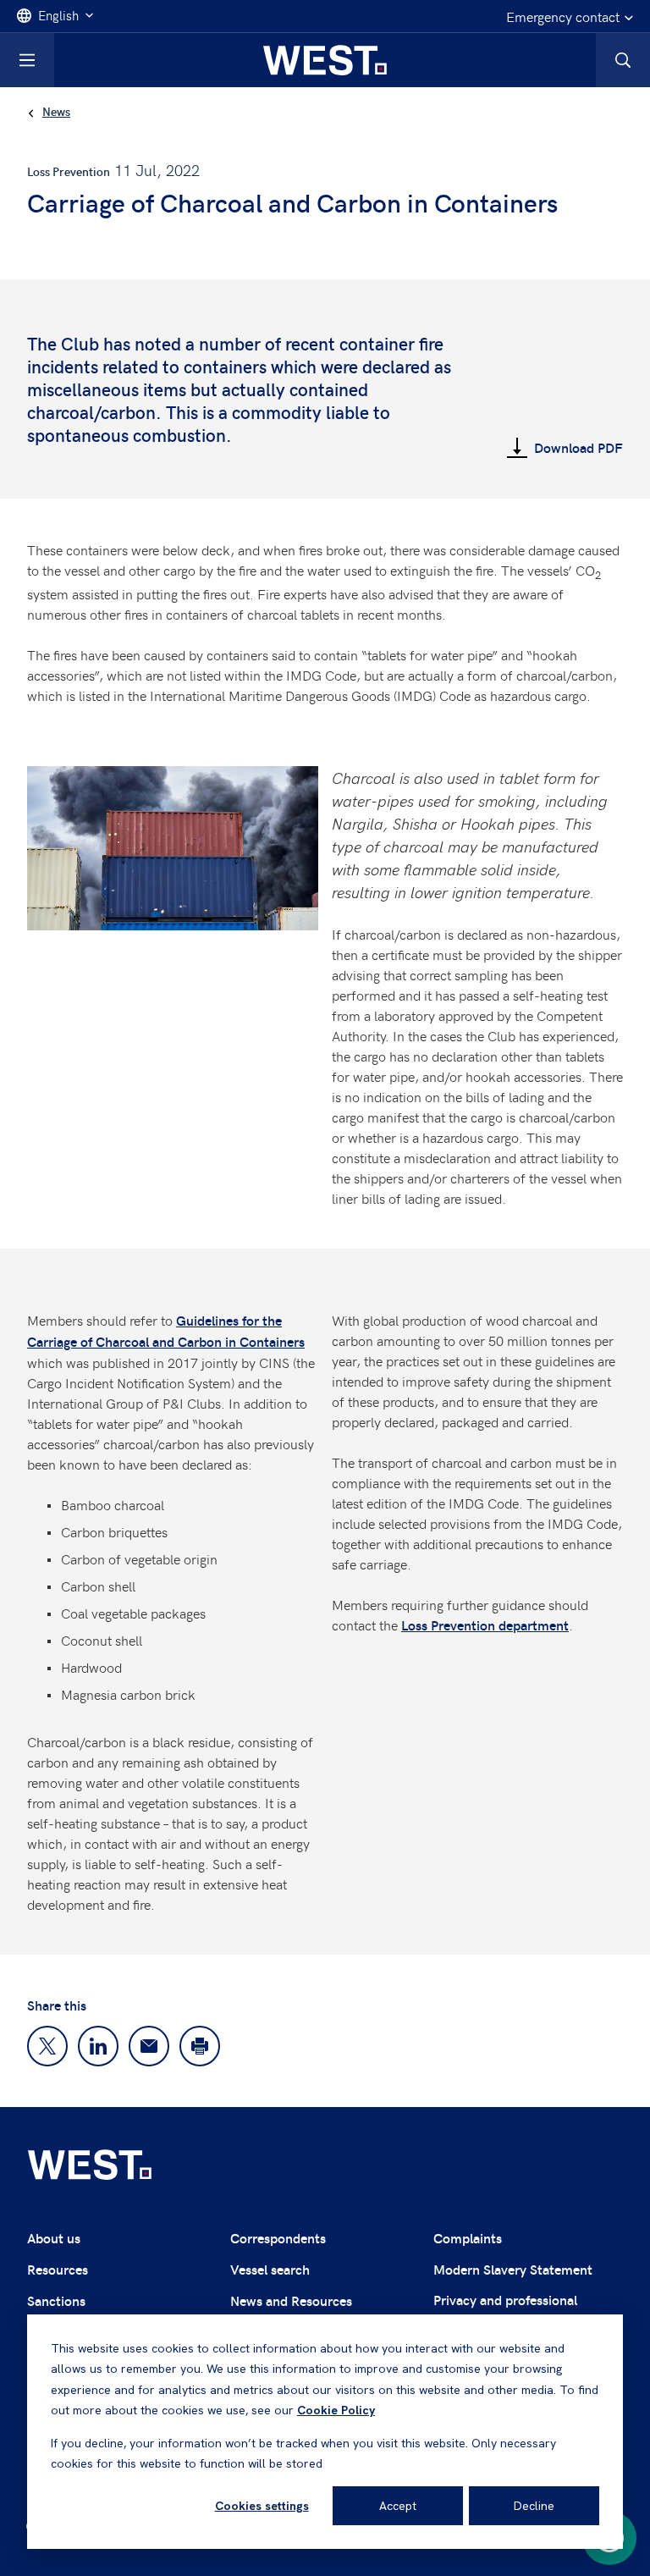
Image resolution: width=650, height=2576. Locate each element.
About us (54, 2238)
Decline (534, 2506)
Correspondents (278, 2238)
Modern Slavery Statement (513, 2269)
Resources (58, 2269)
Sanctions (56, 2300)
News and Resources (291, 2300)
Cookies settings (262, 2506)
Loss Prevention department (485, 1625)
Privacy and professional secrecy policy (505, 2310)
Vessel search (270, 2269)
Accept (398, 2506)
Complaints (468, 2238)
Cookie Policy (336, 2410)
